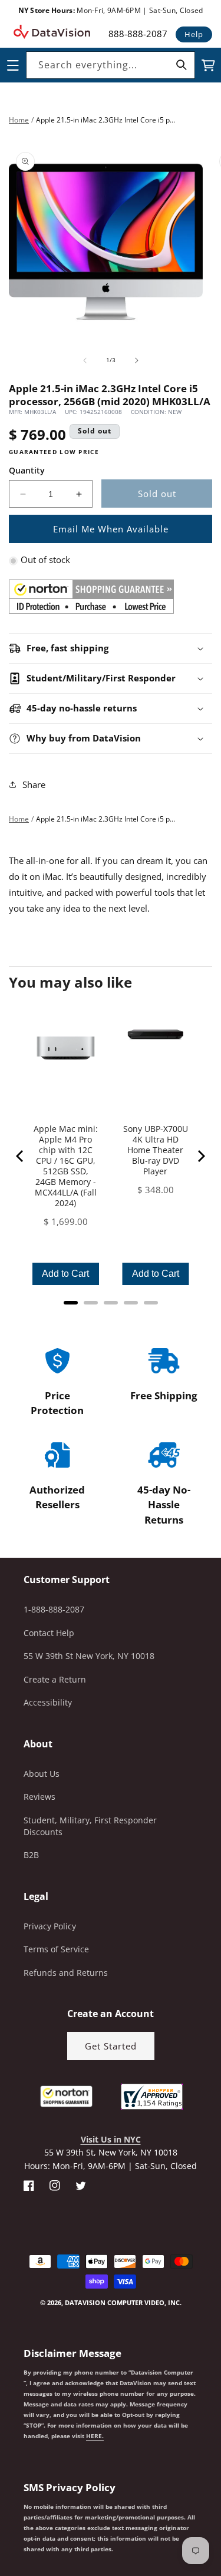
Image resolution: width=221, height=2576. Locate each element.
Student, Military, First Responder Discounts (90, 1826)
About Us (42, 1774)
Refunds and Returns (66, 1973)
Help (194, 34)
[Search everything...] (182, 65)
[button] (1, 2517)
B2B (31, 1855)
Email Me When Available (111, 529)
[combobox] (111, 65)
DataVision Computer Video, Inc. (123, 2302)
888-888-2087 (138, 34)
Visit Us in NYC (111, 2139)
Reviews (39, 1797)
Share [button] (34, 784)
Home (19, 120)
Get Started (111, 2046)
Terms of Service (56, 1949)
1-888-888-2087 (54, 1609)
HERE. (95, 2436)
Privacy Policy (50, 1926)
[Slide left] (85, 360)
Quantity (27, 470)
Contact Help (49, 1633)
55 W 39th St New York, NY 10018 (89, 1656)
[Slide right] (137, 360)
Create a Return (55, 1679)
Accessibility (48, 1702)
